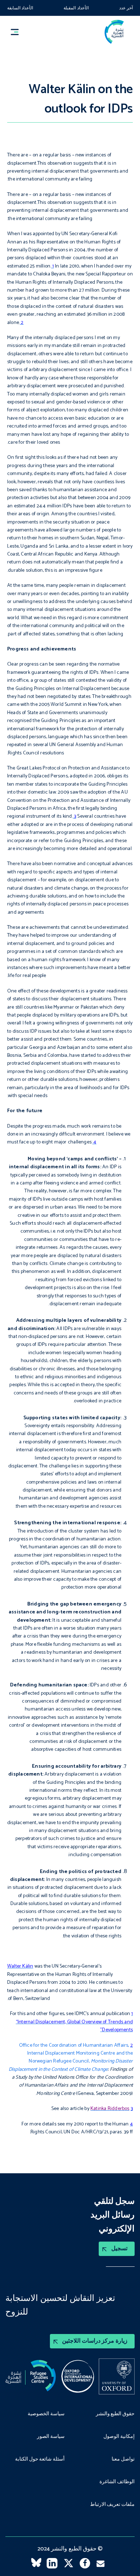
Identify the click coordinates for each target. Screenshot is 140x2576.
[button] (18, 32)
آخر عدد (126, 8)
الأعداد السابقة (20, 8)
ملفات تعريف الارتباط (112, 2505)
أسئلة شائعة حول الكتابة (40, 2459)
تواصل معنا (123, 2459)
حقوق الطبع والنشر (115, 2414)
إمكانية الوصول (119, 2437)
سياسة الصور (51, 2437)
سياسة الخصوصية (46, 2414)
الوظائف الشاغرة (117, 2482)
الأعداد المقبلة (76, 8)
